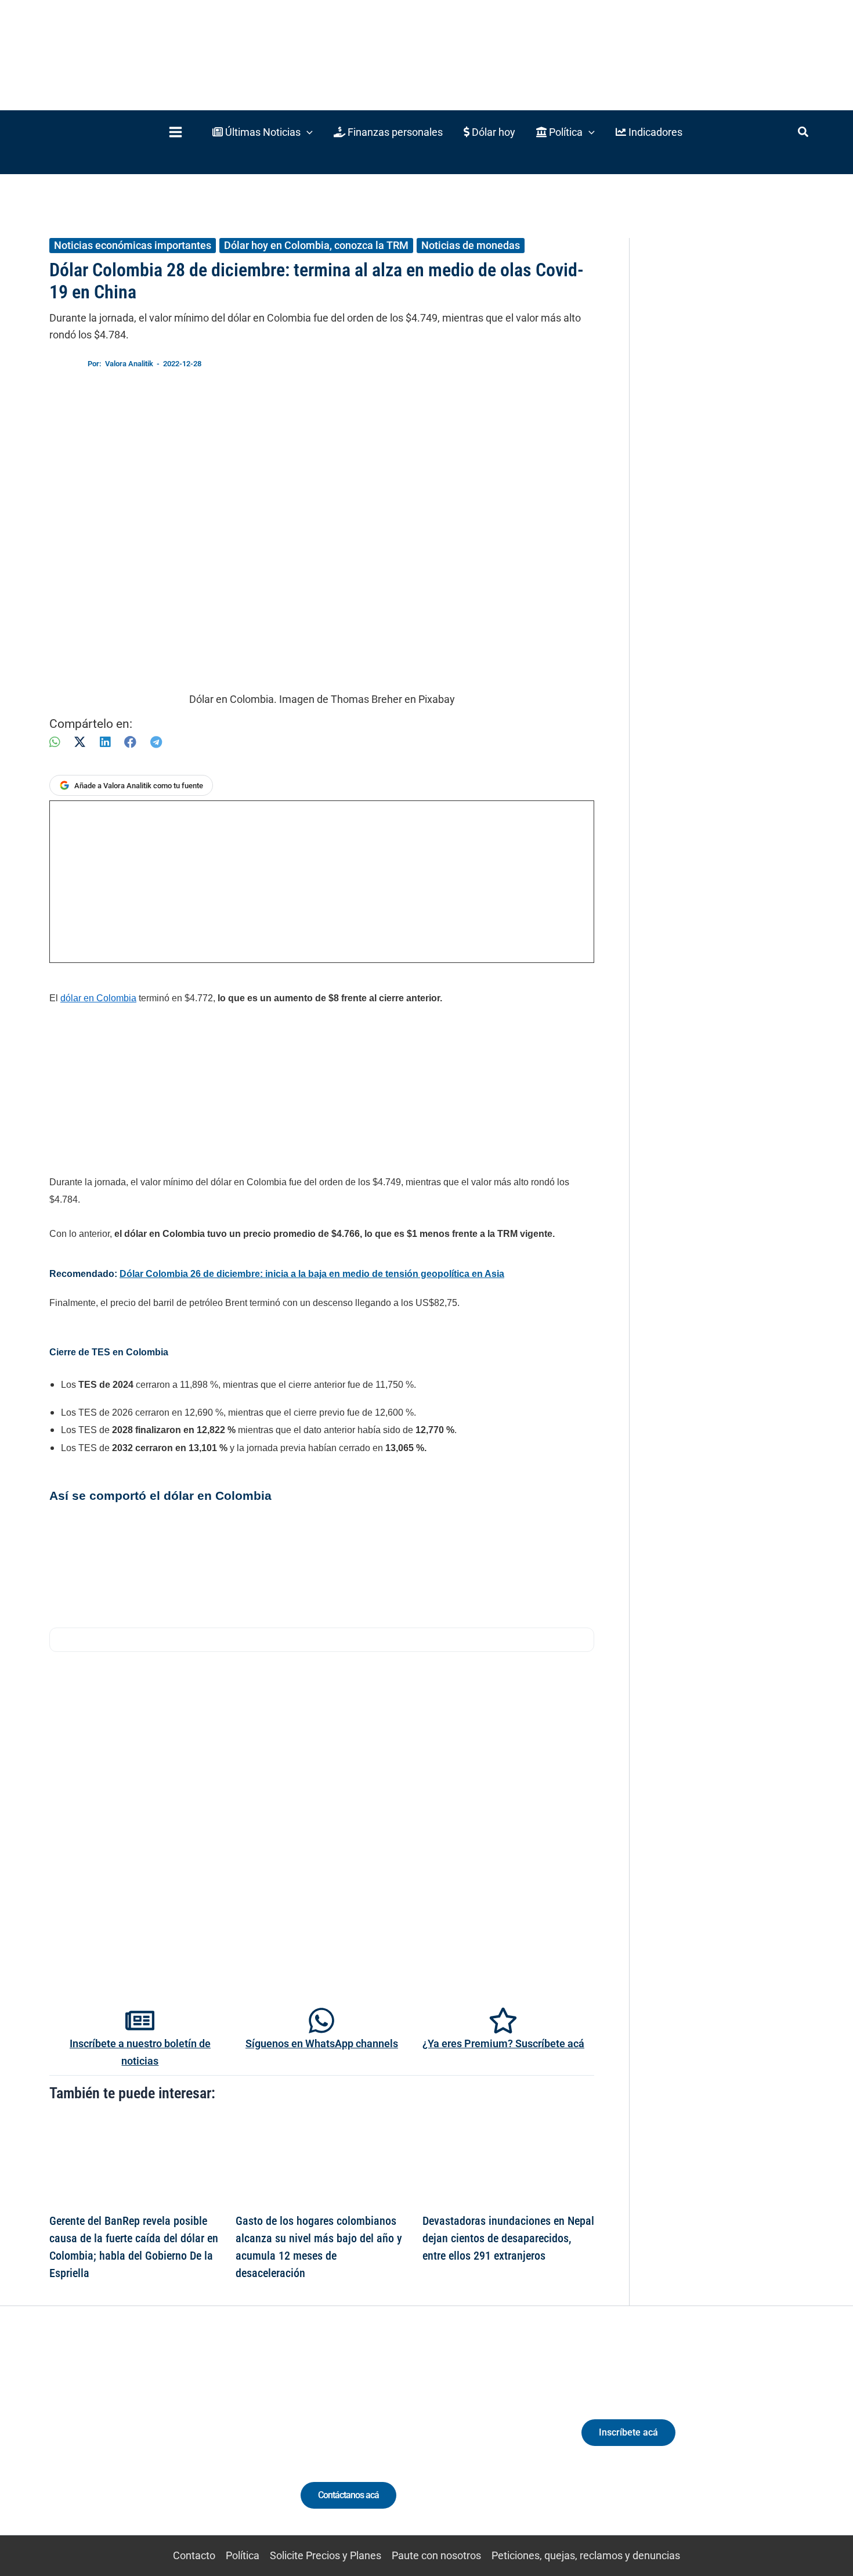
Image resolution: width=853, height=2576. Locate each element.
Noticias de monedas (471, 245)
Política (243, 2555)
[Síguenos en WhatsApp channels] (321, 2021)
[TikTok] (157, 2443)
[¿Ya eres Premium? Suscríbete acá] (503, 2021)
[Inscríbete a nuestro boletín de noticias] (140, 2021)
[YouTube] (178, 2443)
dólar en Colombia (98, 998)
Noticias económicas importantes (133, 245)
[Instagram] (135, 2443)
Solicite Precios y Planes (326, 2555)
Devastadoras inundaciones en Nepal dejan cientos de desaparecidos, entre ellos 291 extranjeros (508, 2238)
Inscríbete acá (628, 2432)
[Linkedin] (114, 2443)
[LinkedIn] (105, 742)
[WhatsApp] (55, 742)
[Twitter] (93, 2443)
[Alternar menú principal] (175, 132)
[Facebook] (130, 742)
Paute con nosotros (436, 2555)
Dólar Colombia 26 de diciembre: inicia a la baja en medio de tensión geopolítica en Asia (312, 1274)
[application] (307, 132)
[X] (80, 742)
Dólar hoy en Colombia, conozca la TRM (316, 245)
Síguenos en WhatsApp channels (322, 2043)
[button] (263, 132)
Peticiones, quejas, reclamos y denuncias (586, 2555)
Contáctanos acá (348, 2495)
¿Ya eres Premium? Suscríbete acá (503, 2043)
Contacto (194, 2555)
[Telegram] (156, 742)
